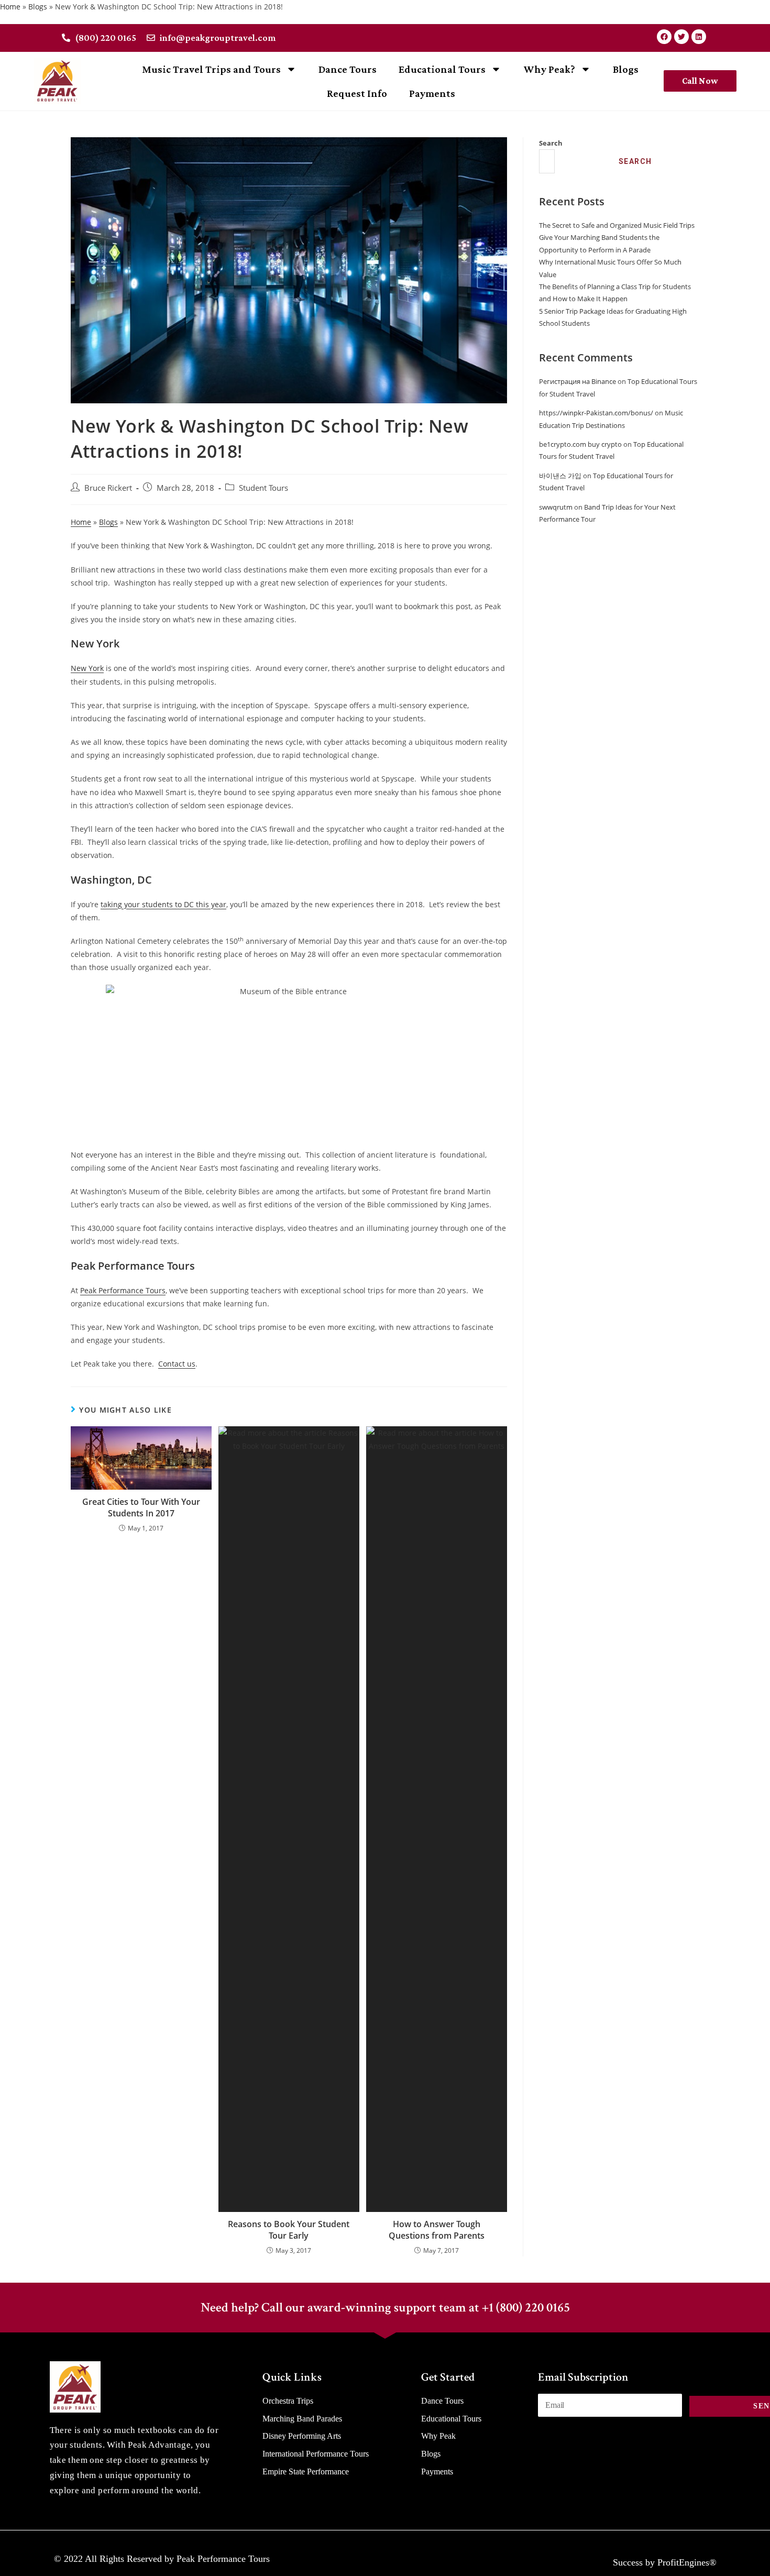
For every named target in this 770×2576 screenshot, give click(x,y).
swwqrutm (556, 507)
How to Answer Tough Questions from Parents (437, 2230)
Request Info (357, 93)
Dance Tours (348, 69)
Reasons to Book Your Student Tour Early (289, 2230)
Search (551, 143)
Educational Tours (442, 69)
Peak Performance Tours (123, 1290)
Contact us (177, 1364)
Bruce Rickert (108, 488)
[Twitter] (681, 37)
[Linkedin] (699, 37)
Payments (432, 93)
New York (87, 668)
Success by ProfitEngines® (665, 2562)
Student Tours (263, 488)
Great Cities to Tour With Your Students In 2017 (141, 1507)
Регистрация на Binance (577, 381)
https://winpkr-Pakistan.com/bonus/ (596, 413)
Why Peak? (549, 69)
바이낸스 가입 (560, 476)
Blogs (38, 7)
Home (10, 7)
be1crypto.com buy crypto (580, 444)
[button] (700, 81)
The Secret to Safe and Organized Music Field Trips (617, 225)
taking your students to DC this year (163, 904)
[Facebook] (664, 37)
